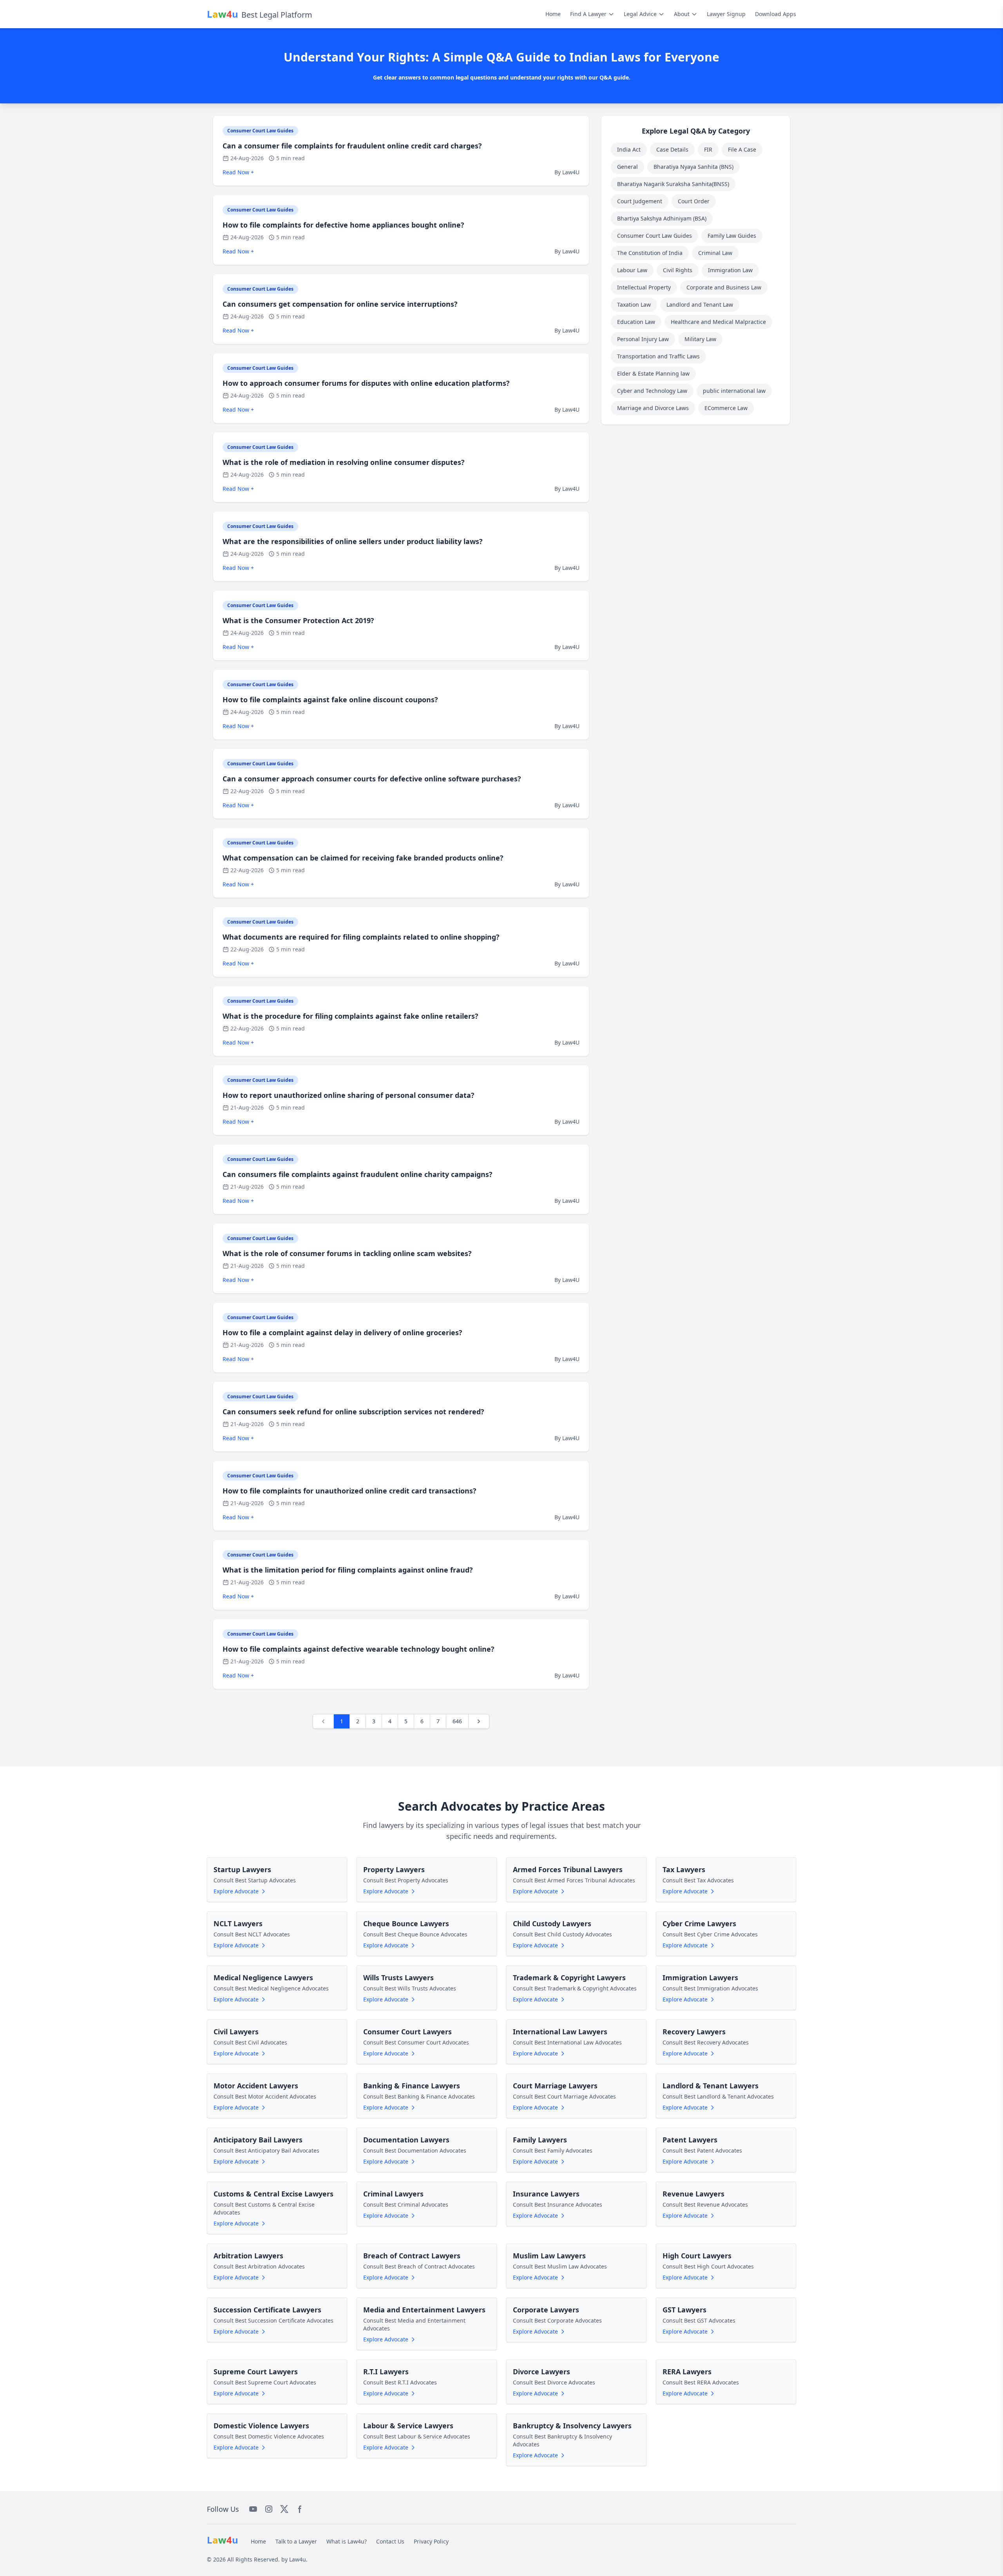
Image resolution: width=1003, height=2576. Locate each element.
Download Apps (776, 14)
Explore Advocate (236, 1891)
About (682, 14)
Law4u (298, 2559)
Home (553, 14)
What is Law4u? (347, 2541)
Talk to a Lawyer (296, 2541)
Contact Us (390, 2541)
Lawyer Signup (726, 14)
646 (457, 1721)
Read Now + (238, 172)
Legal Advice (640, 14)
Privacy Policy (431, 2541)
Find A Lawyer (588, 14)
